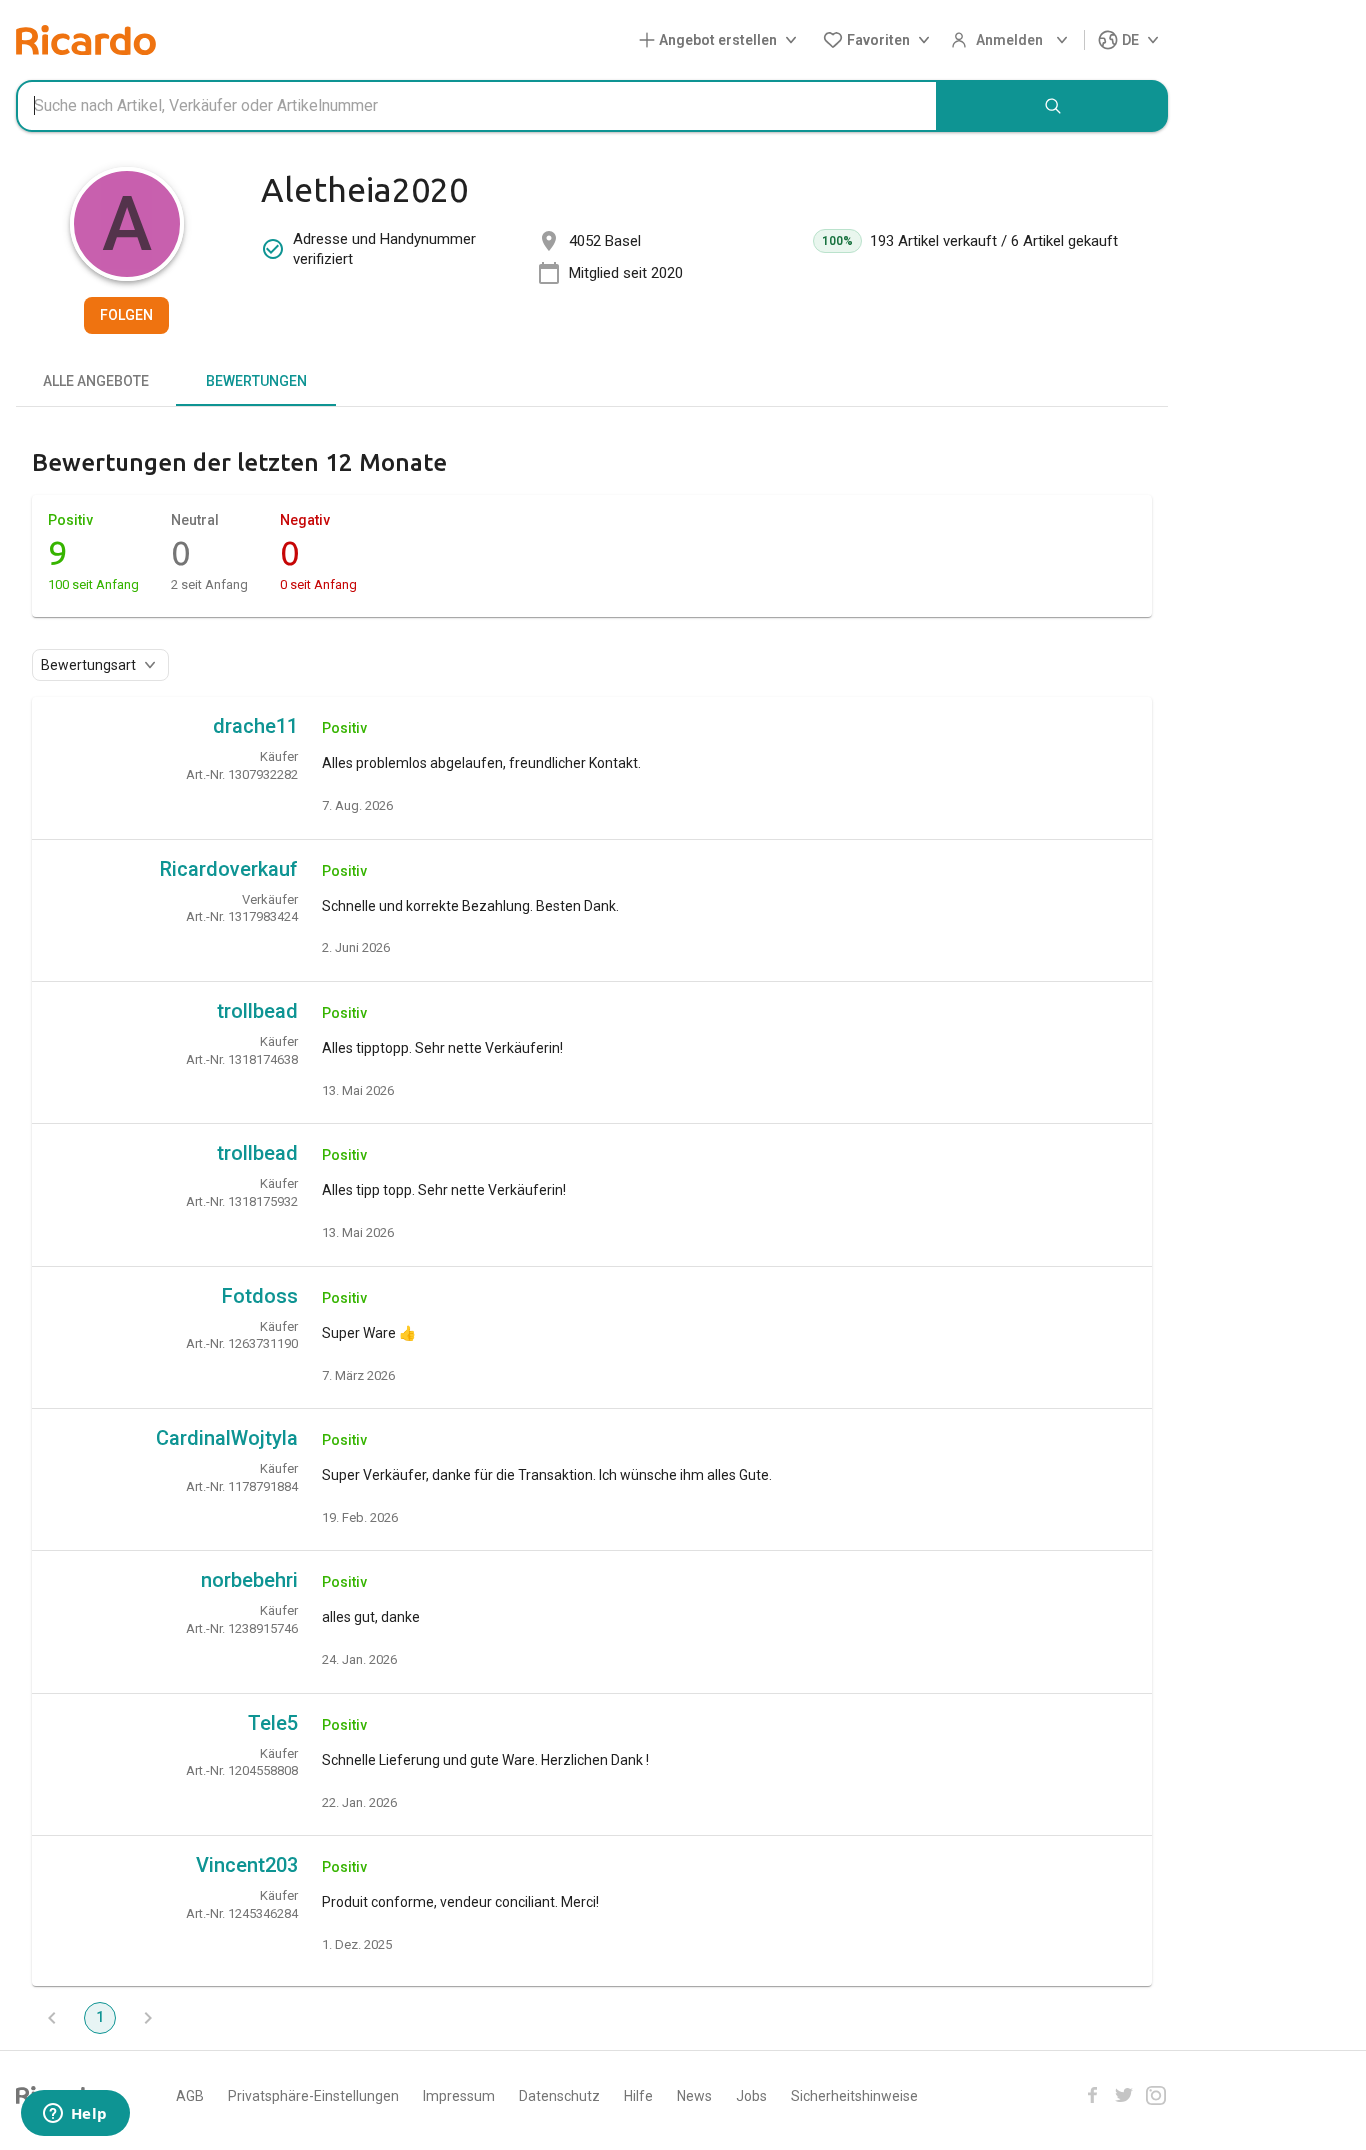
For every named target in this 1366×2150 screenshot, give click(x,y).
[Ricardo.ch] (86, 40)
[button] (722, 40)
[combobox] (477, 106)
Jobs (751, 2096)
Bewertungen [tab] (256, 381)
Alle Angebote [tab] (96, 381)
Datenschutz (559, 2096)
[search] (1053, 106)
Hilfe (638, 2096)
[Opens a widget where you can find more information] (75, 2115)
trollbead (257, 1011)
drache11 (255, 726)
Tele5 (273, 1723)
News (694, 2096)
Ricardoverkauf (229, 869)
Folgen (126, 315)
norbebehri (249, 1580)
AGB (190, 2096)
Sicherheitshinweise (854, 2096)
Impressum (459, 2096)
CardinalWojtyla (227, 1438)
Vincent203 (247, 1865)
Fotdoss (260, 1296)
